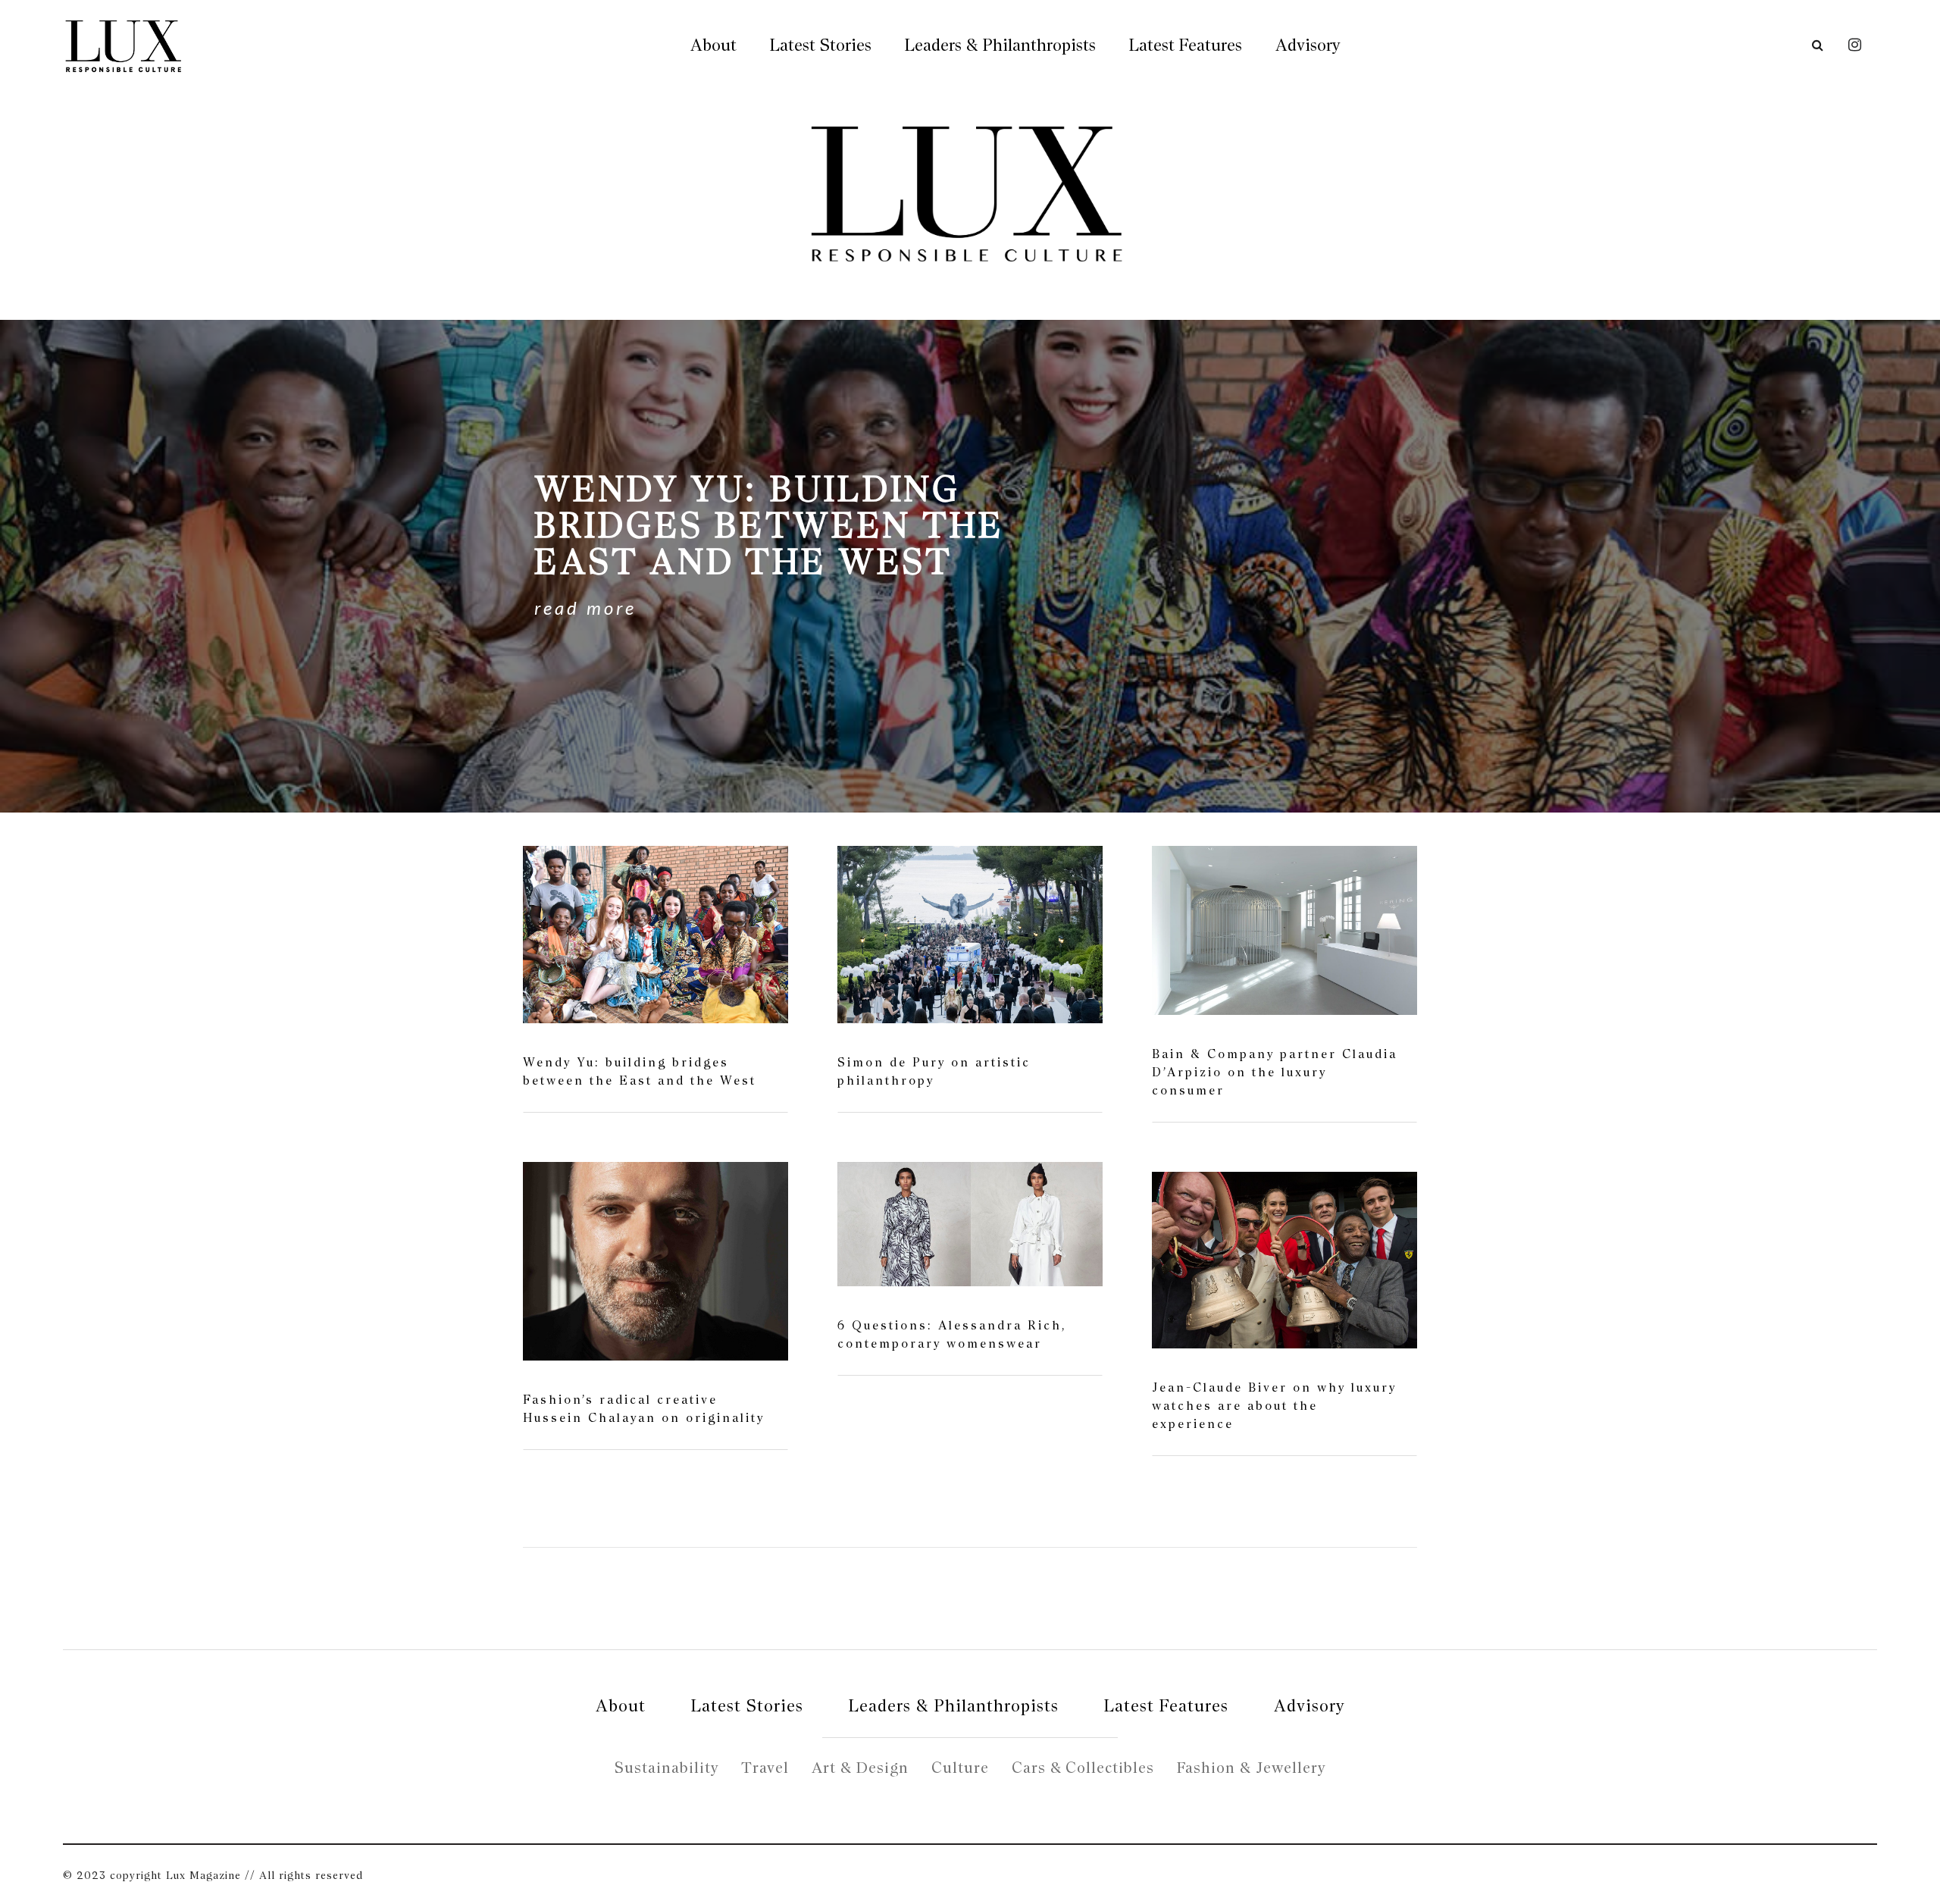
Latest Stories (821, 45)
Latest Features (1186, 45)
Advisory (1308, 45)
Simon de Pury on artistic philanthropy (934, 1071)
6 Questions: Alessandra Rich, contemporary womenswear (952, 1334)
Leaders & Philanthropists (1000, 45)
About (713, 45)
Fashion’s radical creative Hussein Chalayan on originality (644, 1409)
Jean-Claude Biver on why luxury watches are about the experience (1274, 1406)
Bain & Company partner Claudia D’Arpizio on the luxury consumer (1275, 1072)
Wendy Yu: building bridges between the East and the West (640, 1071)
